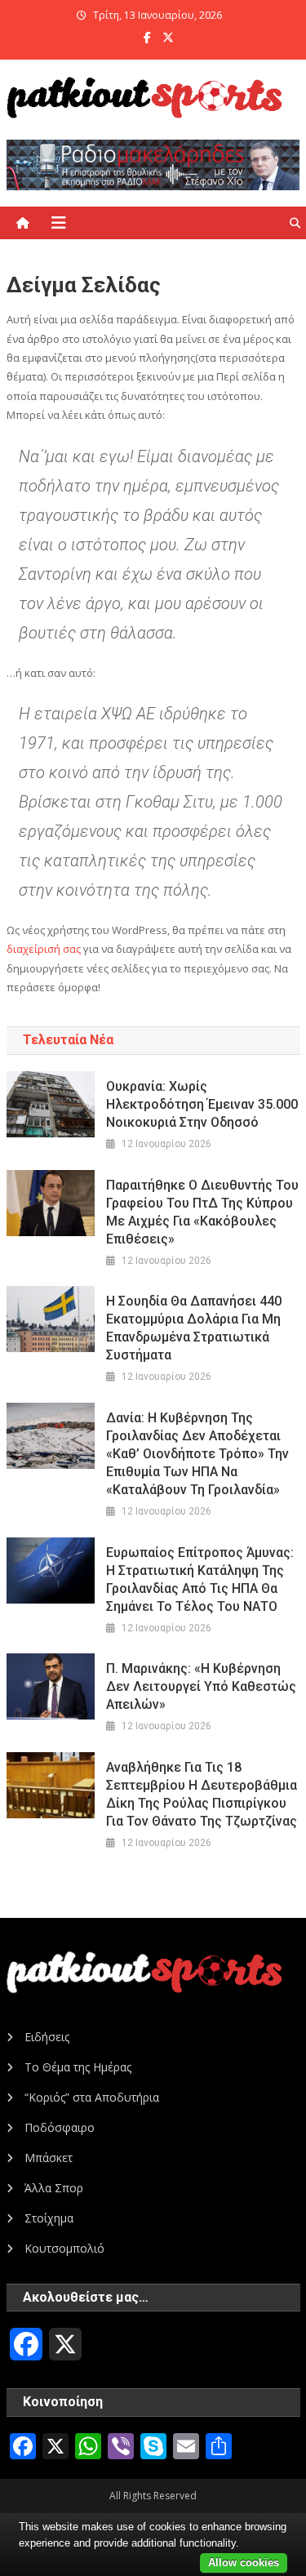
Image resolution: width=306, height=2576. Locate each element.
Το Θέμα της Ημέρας (78, 2067)
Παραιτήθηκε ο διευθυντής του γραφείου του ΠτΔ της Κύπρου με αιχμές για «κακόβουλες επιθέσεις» (202, 1212)
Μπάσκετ (49, 2158)
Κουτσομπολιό (64, 2248)
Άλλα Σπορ (54, 2188)
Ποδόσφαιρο (60, 2127)
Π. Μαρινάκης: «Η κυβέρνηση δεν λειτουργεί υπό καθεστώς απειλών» (201, 1686)
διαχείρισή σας (44, 949)
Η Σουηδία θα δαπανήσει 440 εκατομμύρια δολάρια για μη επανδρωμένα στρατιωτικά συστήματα (194, 1328)
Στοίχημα (49, 2218)
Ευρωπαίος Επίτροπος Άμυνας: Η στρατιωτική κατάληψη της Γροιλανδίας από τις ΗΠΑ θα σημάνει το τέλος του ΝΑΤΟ (200, 1579)
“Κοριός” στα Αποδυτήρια (92, 2097)
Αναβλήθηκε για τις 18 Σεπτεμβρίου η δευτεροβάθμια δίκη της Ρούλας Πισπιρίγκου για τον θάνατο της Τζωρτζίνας (202, 1794)
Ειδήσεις (47, 2037)
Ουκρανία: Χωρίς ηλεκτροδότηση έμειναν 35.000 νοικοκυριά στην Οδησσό (202, 1104)
